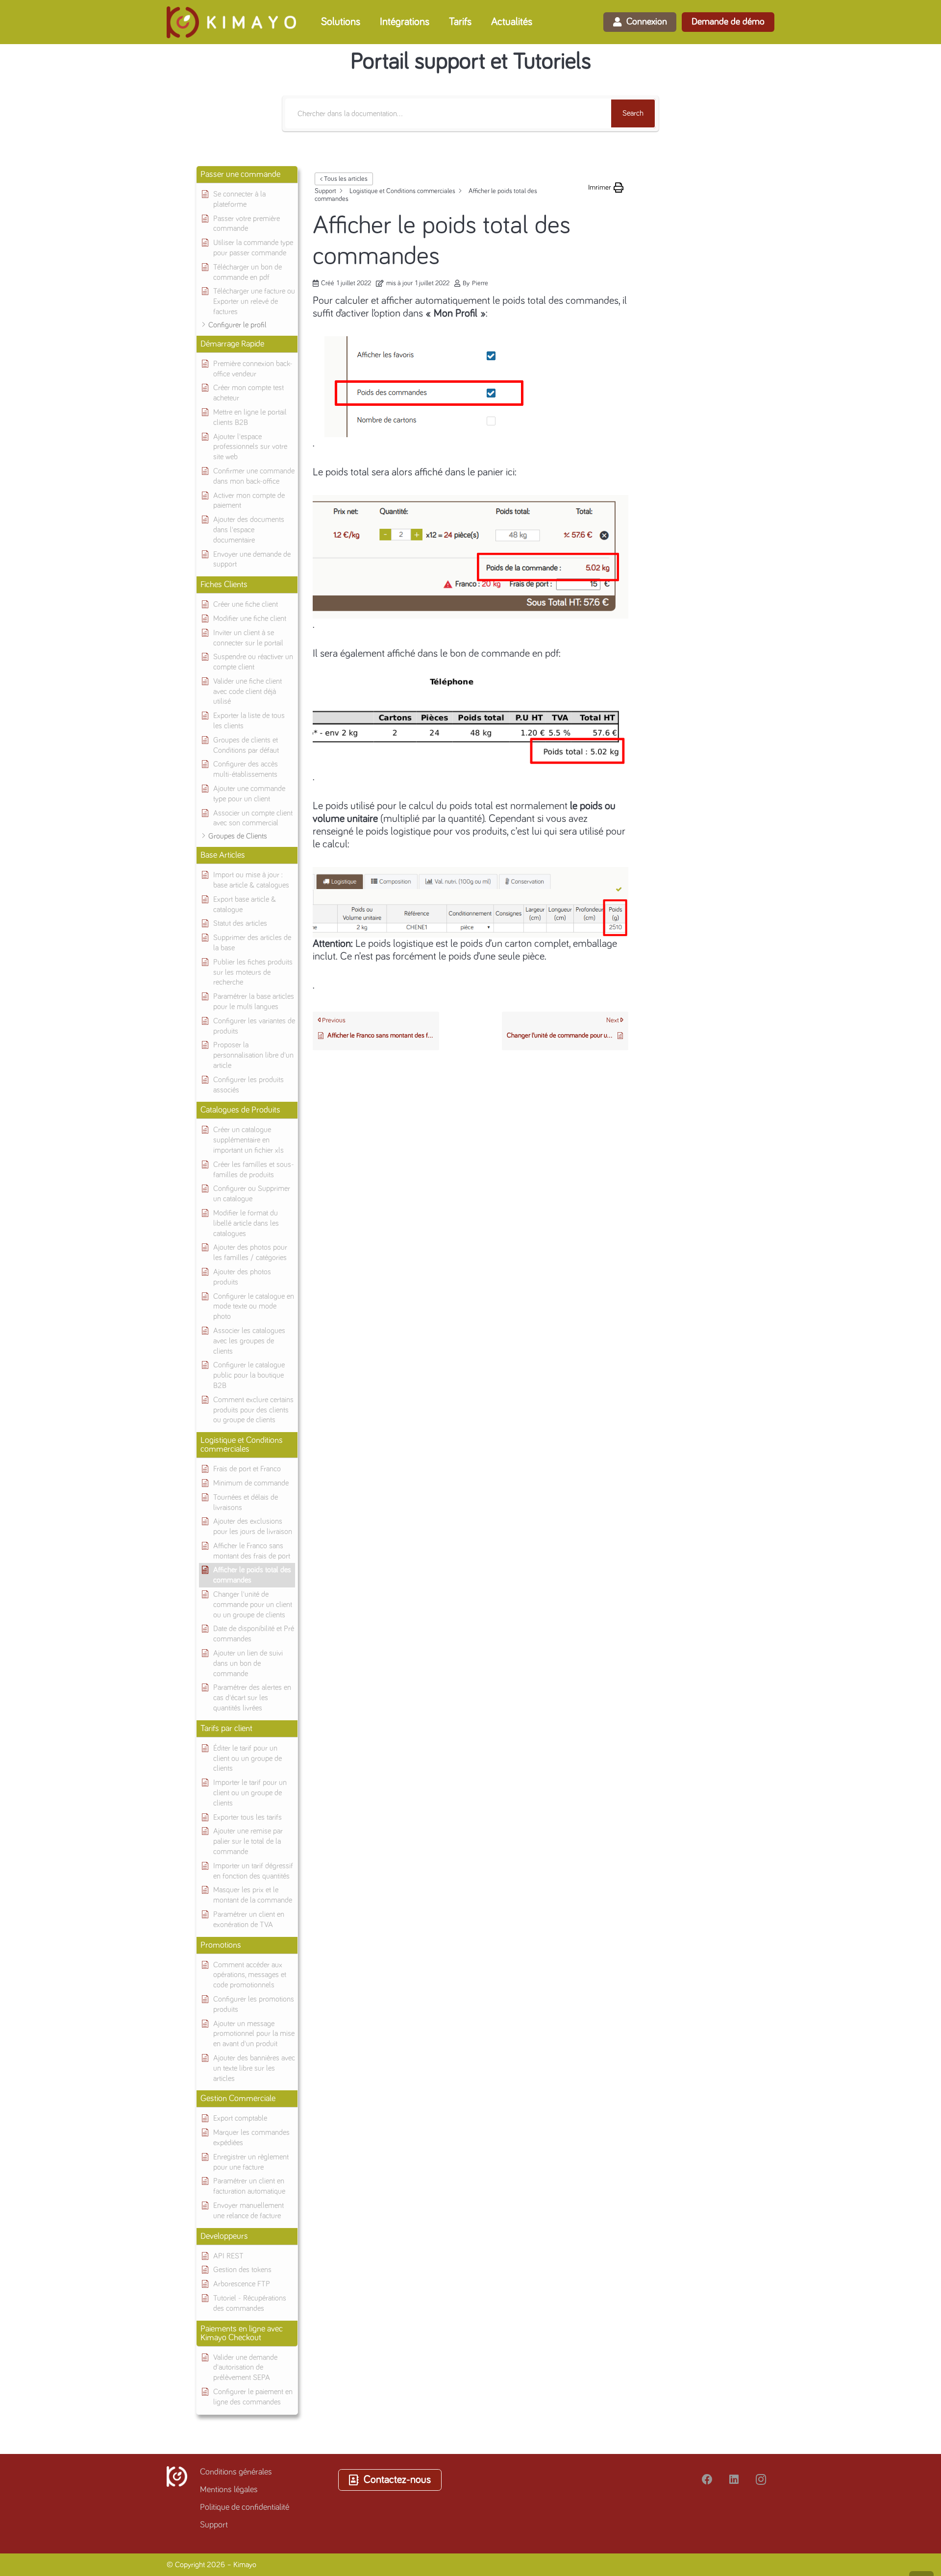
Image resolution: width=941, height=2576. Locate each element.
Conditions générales (236, 2472)
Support (214, 2525)
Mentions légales (229, 2490)
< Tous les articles (344, 179)
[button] (367, 22)
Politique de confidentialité (245, 2507)
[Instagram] (761, 2480)
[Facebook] (707, 2480)
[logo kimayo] (231, 22)
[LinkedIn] (734, 2480)
